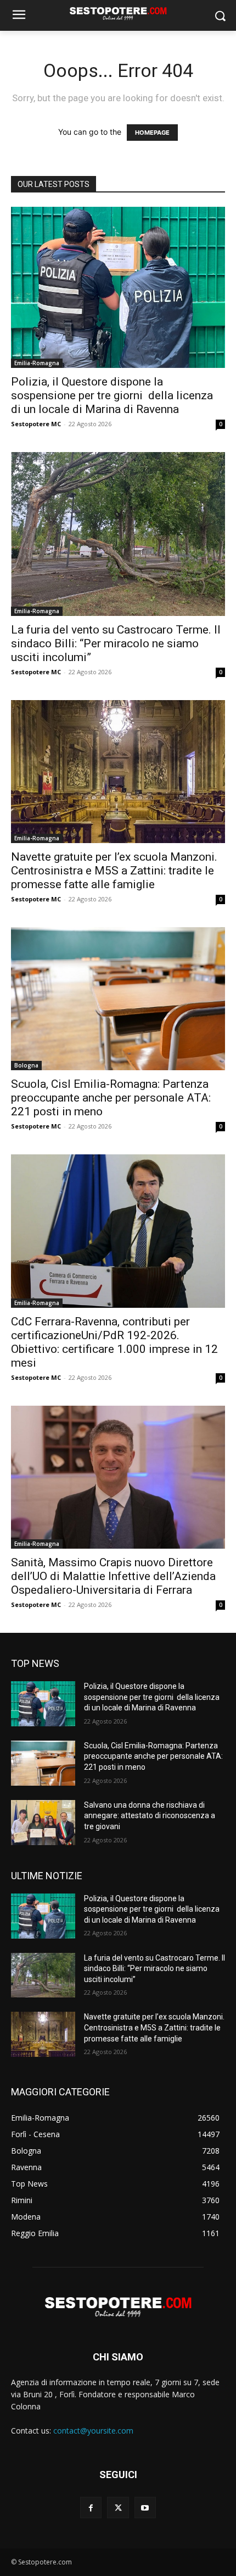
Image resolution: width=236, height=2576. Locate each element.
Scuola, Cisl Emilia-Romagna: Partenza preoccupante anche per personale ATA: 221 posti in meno (111, 1098)
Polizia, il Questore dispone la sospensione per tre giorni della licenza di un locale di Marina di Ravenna (112, 395)
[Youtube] (145, 2508)
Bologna (26, 1065)
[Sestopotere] (118, 13)
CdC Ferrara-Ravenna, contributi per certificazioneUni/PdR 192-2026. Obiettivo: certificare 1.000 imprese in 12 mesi (114, 1342)
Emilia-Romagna (37, 363)
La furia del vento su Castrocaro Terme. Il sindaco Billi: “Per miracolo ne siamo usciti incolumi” (116, 643)
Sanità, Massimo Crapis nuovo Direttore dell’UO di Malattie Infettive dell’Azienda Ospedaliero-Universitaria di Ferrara (113, 1576)
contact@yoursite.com (93, 2431)
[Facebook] (91, 2508)
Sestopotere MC (36, 424)
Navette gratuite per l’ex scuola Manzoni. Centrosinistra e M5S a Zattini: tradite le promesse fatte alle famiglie (114, 871)
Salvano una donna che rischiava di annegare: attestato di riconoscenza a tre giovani (150, 1816)
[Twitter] (118, 2508)
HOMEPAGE (152, 133)
